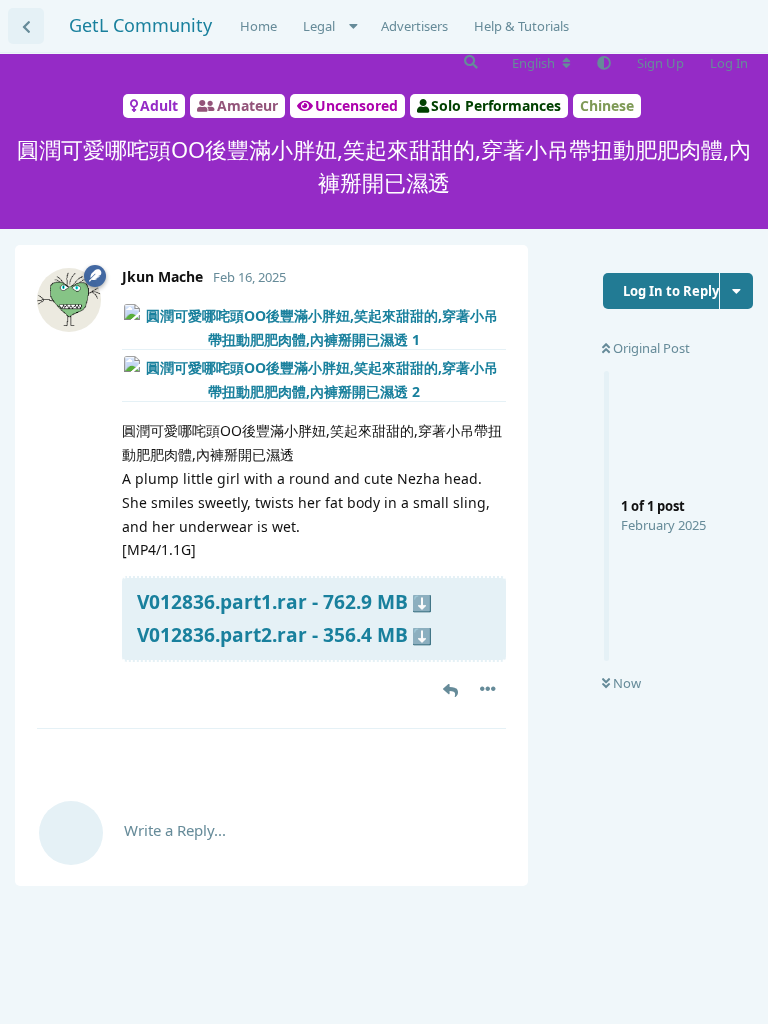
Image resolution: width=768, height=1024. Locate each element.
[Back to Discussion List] (26, 26)
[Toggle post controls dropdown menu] (488, 689)
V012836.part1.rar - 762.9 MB (272, 601)
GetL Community (140, 25)
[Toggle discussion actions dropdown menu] (736, 291)
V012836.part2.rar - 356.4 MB (272, 634)
